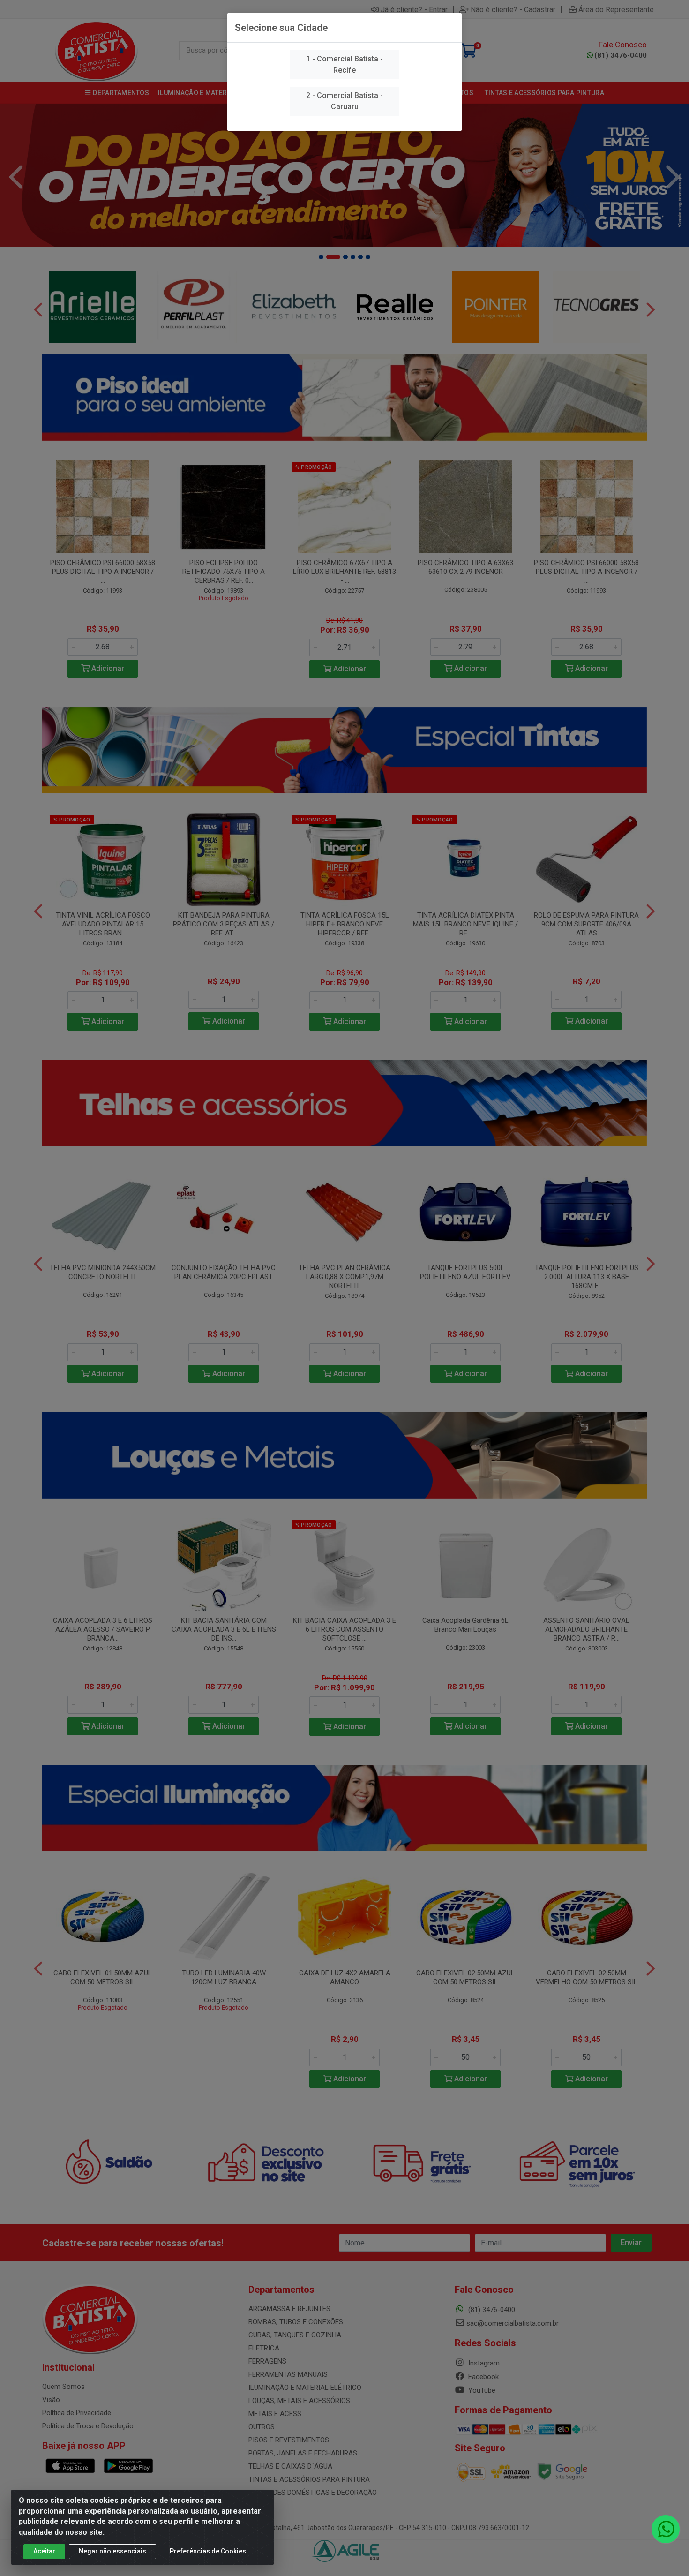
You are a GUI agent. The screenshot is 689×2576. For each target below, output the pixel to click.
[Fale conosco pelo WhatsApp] (666, 2529)
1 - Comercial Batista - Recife (344, 64)
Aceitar (44, 2551)
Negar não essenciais (112, 2551)
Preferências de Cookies (208, 2551)
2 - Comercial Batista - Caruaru (344, 101)
